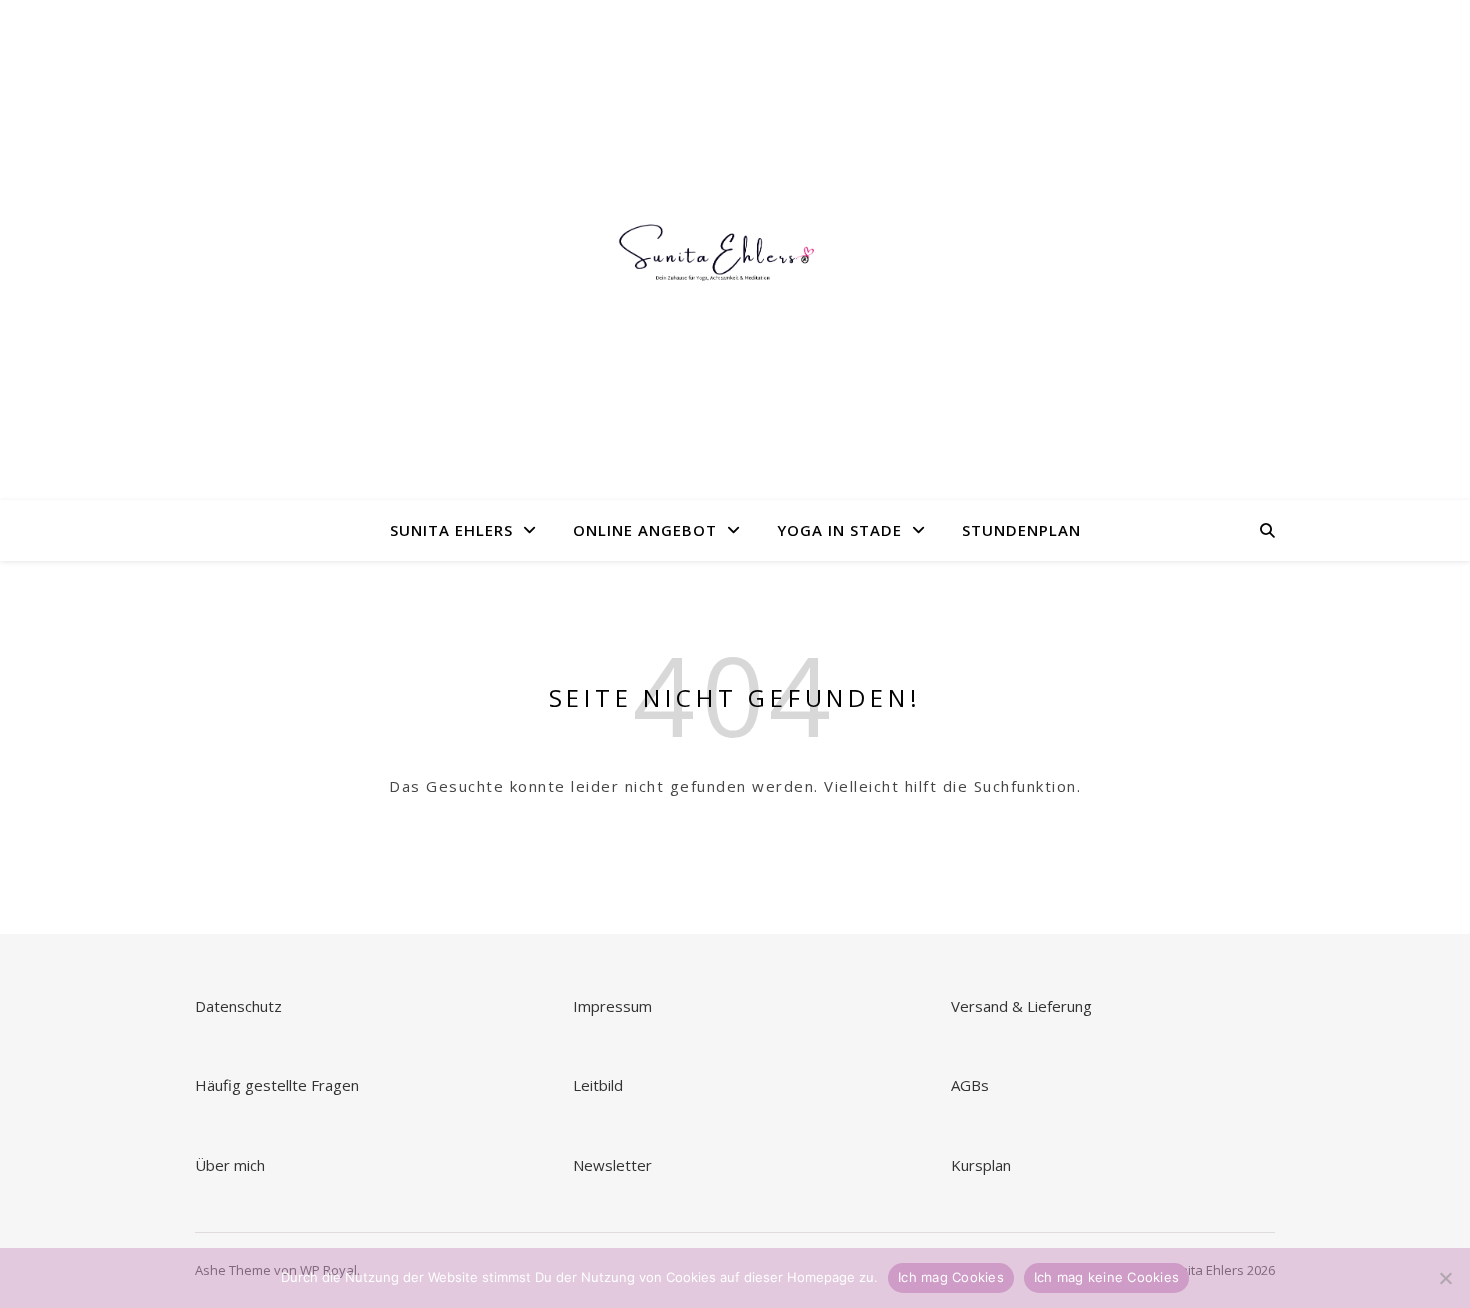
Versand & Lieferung (1021, 1006)
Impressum (612, 1006)
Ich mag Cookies (951, 1277)
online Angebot (645, 530)
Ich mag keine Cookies (1106, 1277)
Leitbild (598, 1085)
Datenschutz (238, 1006)
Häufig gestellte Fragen (277, 1085)
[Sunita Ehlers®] (735, 250)
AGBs (972, 1085)
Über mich (230, 1165)
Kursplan (981, 1165)
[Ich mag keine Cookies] (1445, 1278)
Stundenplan (1021, 530)
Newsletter (614, 1165)
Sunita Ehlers (451, 530)
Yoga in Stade (839, 530)
